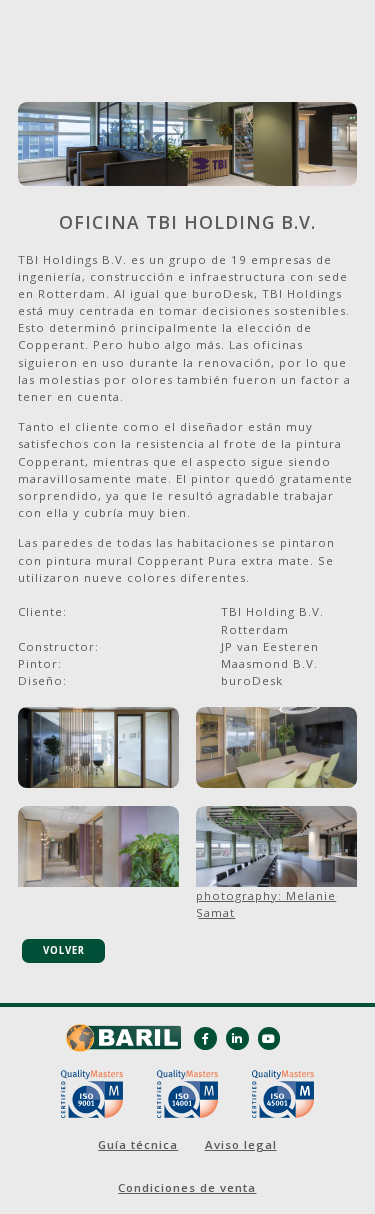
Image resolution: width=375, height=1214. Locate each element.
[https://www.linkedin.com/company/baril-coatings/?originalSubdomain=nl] (237, 1038)
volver (64, 950)
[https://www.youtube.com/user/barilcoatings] (269, 1038)
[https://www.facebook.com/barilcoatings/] (205, 1038)
